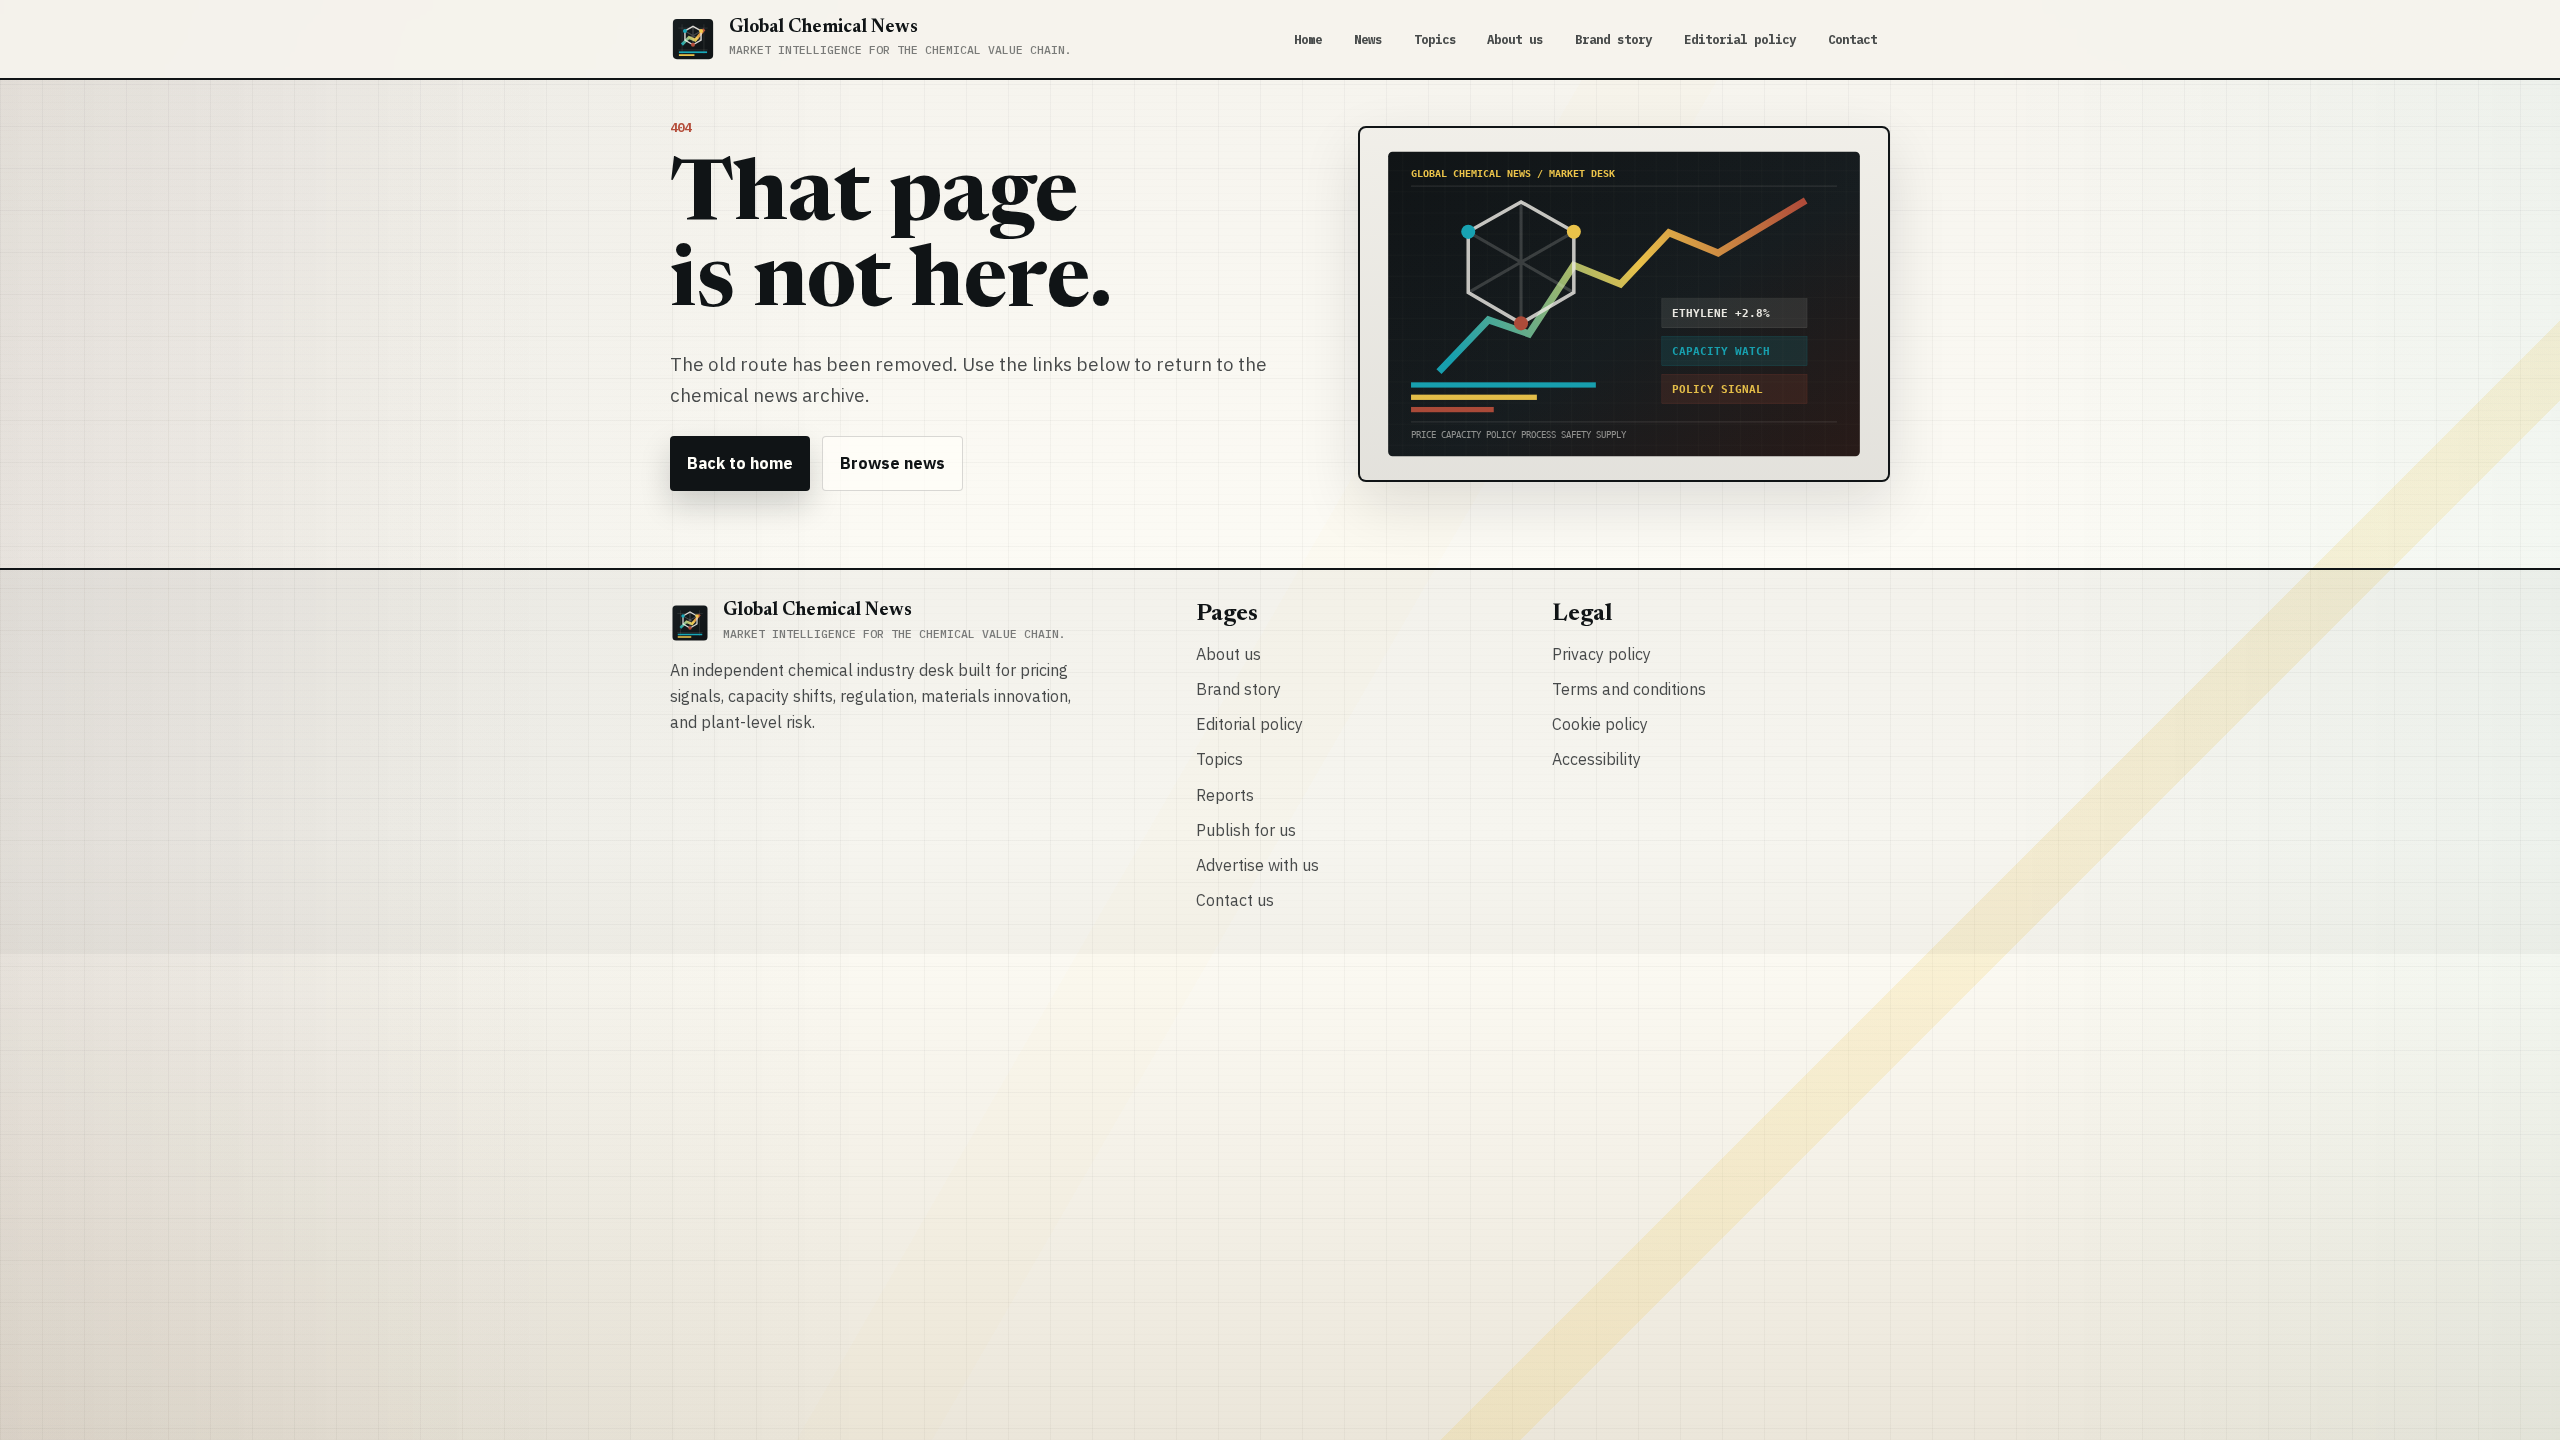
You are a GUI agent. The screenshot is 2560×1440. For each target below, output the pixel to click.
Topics (1435, 39)
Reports (1225, 795)
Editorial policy (1740, 39)
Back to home (740, 463)
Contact (1852, 39)
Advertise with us (1257, 865)
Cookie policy (1600, 724)
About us (1515, 39)
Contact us (1235, 900)
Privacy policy (1601, 654)
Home (1308, 39)
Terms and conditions (1629, 689)
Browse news (892, 463)
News (1368, 39)
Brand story (1613, 39)
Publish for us (1246, 830)
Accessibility (1596, 759)
